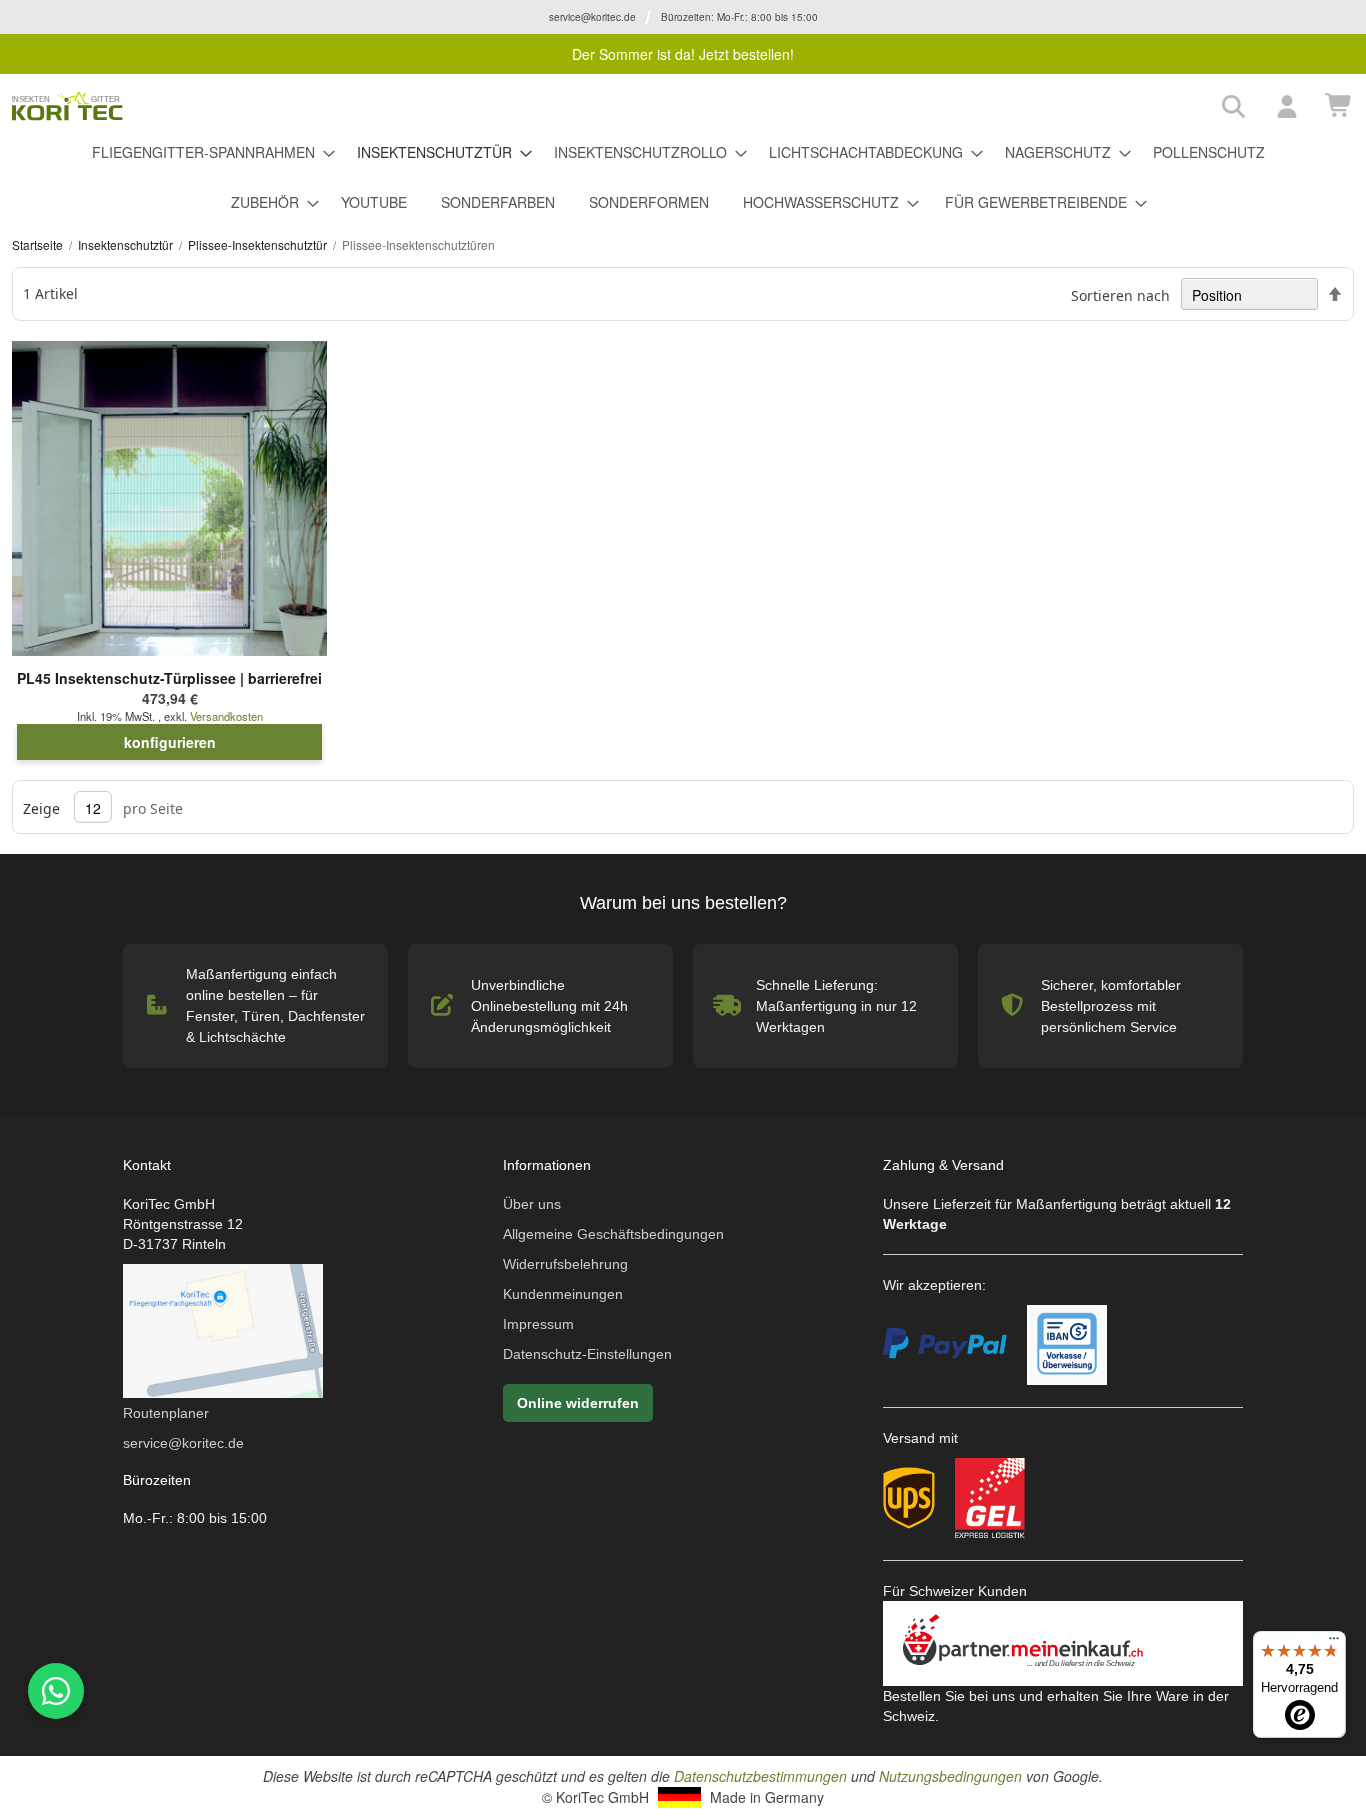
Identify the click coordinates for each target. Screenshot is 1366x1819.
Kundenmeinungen (563, 1294)
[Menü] (1334, 1643)
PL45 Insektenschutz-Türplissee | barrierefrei (169, 678)
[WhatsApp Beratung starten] (53, 1691)
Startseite (39, 244)
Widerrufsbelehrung (565, 1264)
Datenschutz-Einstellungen (587, 1354)
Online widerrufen (578, 1403)
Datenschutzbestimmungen (760, 1776)
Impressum (538, 1324)
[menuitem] (207, 152)
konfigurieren (170, 742)
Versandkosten (226, 716)
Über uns (532, 1204)
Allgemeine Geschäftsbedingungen (613, 1234)
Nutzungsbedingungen (950, 1776)
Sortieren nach (1120, 295)
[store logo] (610, 107)
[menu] (683, 177)
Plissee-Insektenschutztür (259, 244)
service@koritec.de (183, 1443)
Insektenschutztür (127, 244)
